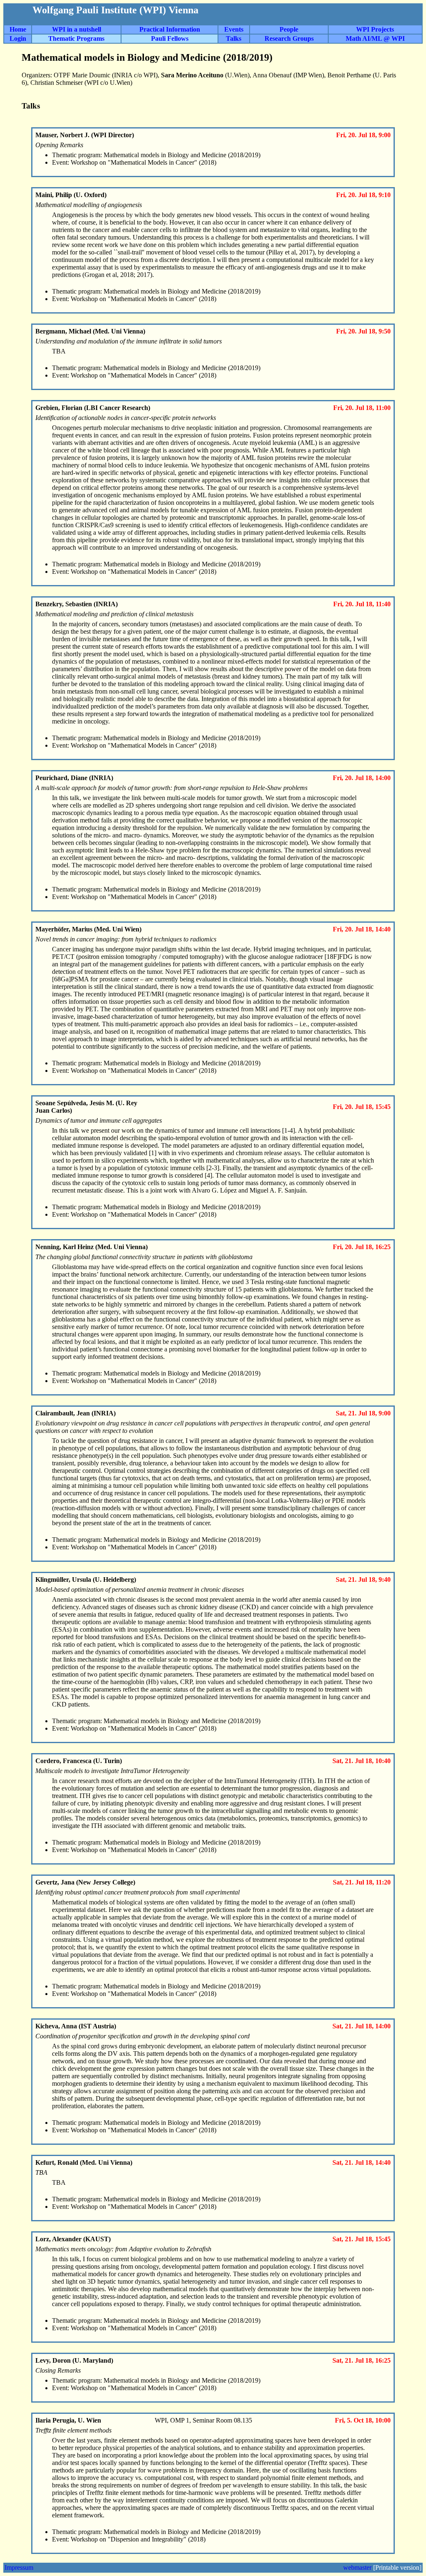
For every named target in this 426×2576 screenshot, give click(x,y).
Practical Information (170, 29)
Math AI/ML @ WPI (375, 38)
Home (18, 29)
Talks (234, 38)
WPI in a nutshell (77, 29)
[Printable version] (397, 2567)
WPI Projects (375, 29)
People (289, 29)
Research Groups (289, 38)
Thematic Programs (76, 38)
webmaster (357, 2567)
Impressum (19, 2567)
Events (234, 29)
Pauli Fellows (170, 38)
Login (18, 38)
